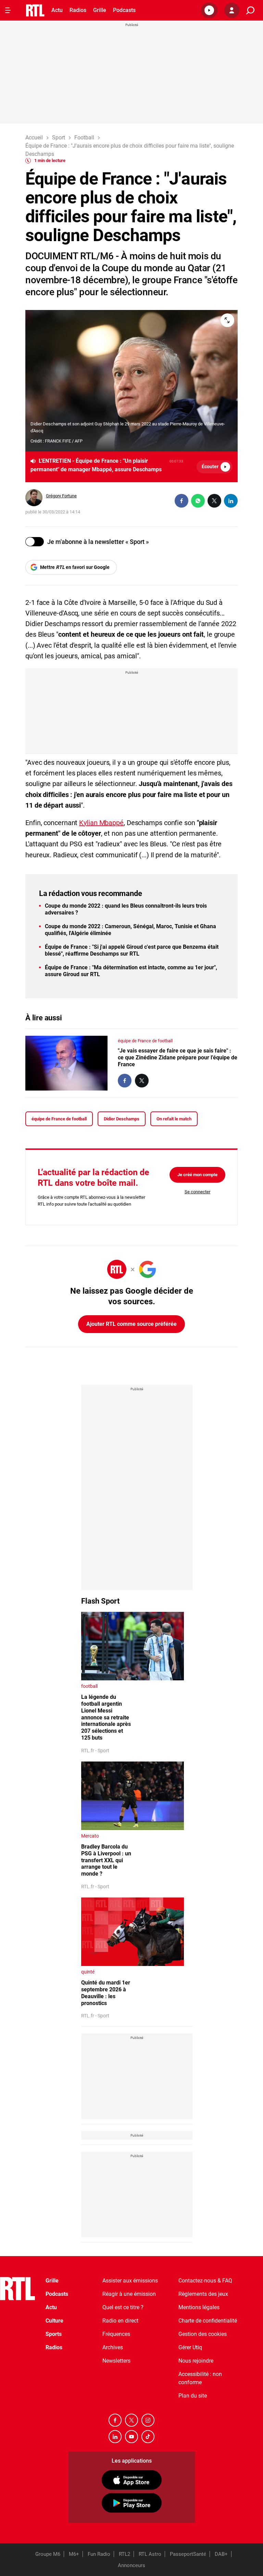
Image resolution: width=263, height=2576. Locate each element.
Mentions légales (199, 2307)
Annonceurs (131, 2565)
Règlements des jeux (203, 2294)
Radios (78, 10)
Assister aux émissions (130, 2281)
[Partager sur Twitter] (214, 501)
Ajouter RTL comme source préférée (131, 1324)
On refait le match (174, 1119)
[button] (209, 10)
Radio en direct (120, 2321)
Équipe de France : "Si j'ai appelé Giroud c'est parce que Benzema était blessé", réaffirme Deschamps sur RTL (132, 950)
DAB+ (221, 2554)
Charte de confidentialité (208, 2321)
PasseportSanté (188, 2554)
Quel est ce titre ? (123, 2307)
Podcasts (124, 10)
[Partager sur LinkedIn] (231, 501)
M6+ (74, 2554)
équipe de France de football (145, 1041)
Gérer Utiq (190, 2347)
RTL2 (124, 2554)
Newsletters (116, 2361)
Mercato (90, 1836)
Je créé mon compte (197, 1175)
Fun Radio (99, 2554)
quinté (88, 1972)
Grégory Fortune (61, 496)
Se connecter (197, 1192)
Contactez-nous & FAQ (205, 2281)
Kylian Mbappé (101, 823)
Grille (100, 10)
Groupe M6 (48, 2554)
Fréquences (116, 2334)
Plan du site (193, 2396)
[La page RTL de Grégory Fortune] (34, 498)
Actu (57, 10)
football (89, 1686)
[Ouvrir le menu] (8, 10)
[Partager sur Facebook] (181, 501)
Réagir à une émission (129, 2294)
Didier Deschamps (122, 1119)
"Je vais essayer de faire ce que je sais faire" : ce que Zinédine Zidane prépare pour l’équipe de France (178, 1057)
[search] (250, 10)
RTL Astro (150, 2554)
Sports (54, 2334)
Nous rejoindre (196, 2361)
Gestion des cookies (203, 2334)
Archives (113, 2347)
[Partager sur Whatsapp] (198, 501)
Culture (54, 2321)
